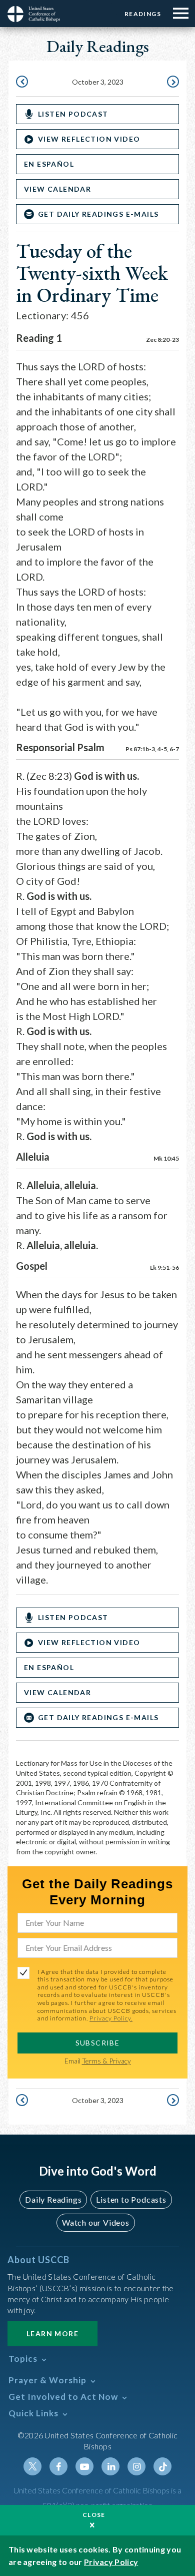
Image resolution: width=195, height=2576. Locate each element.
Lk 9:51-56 (164, 1267)
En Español (49, 164)
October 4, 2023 (172, 83)
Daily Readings (53, 2199)
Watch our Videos (96, 2222)
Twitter (32, 2466)
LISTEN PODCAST (73, 114)
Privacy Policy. (111, 2018)
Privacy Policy (111, 2562)
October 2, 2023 (23, 83)
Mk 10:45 (166, 1158)
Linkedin (110, 2466)
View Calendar (57, 189)
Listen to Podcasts (131, 2199)
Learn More (52, 2334)
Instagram (136, 2466)
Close (94, 2515)
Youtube (84, 2466)
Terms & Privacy (106, 2061)
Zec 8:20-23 (162, 340)
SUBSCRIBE (98, 2043)
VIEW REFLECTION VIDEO (89, 139)
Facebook (58, 2466)
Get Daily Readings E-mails (98, 214)
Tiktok (162, 2466)
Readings (143, 14)
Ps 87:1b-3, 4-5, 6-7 (152, 749)
